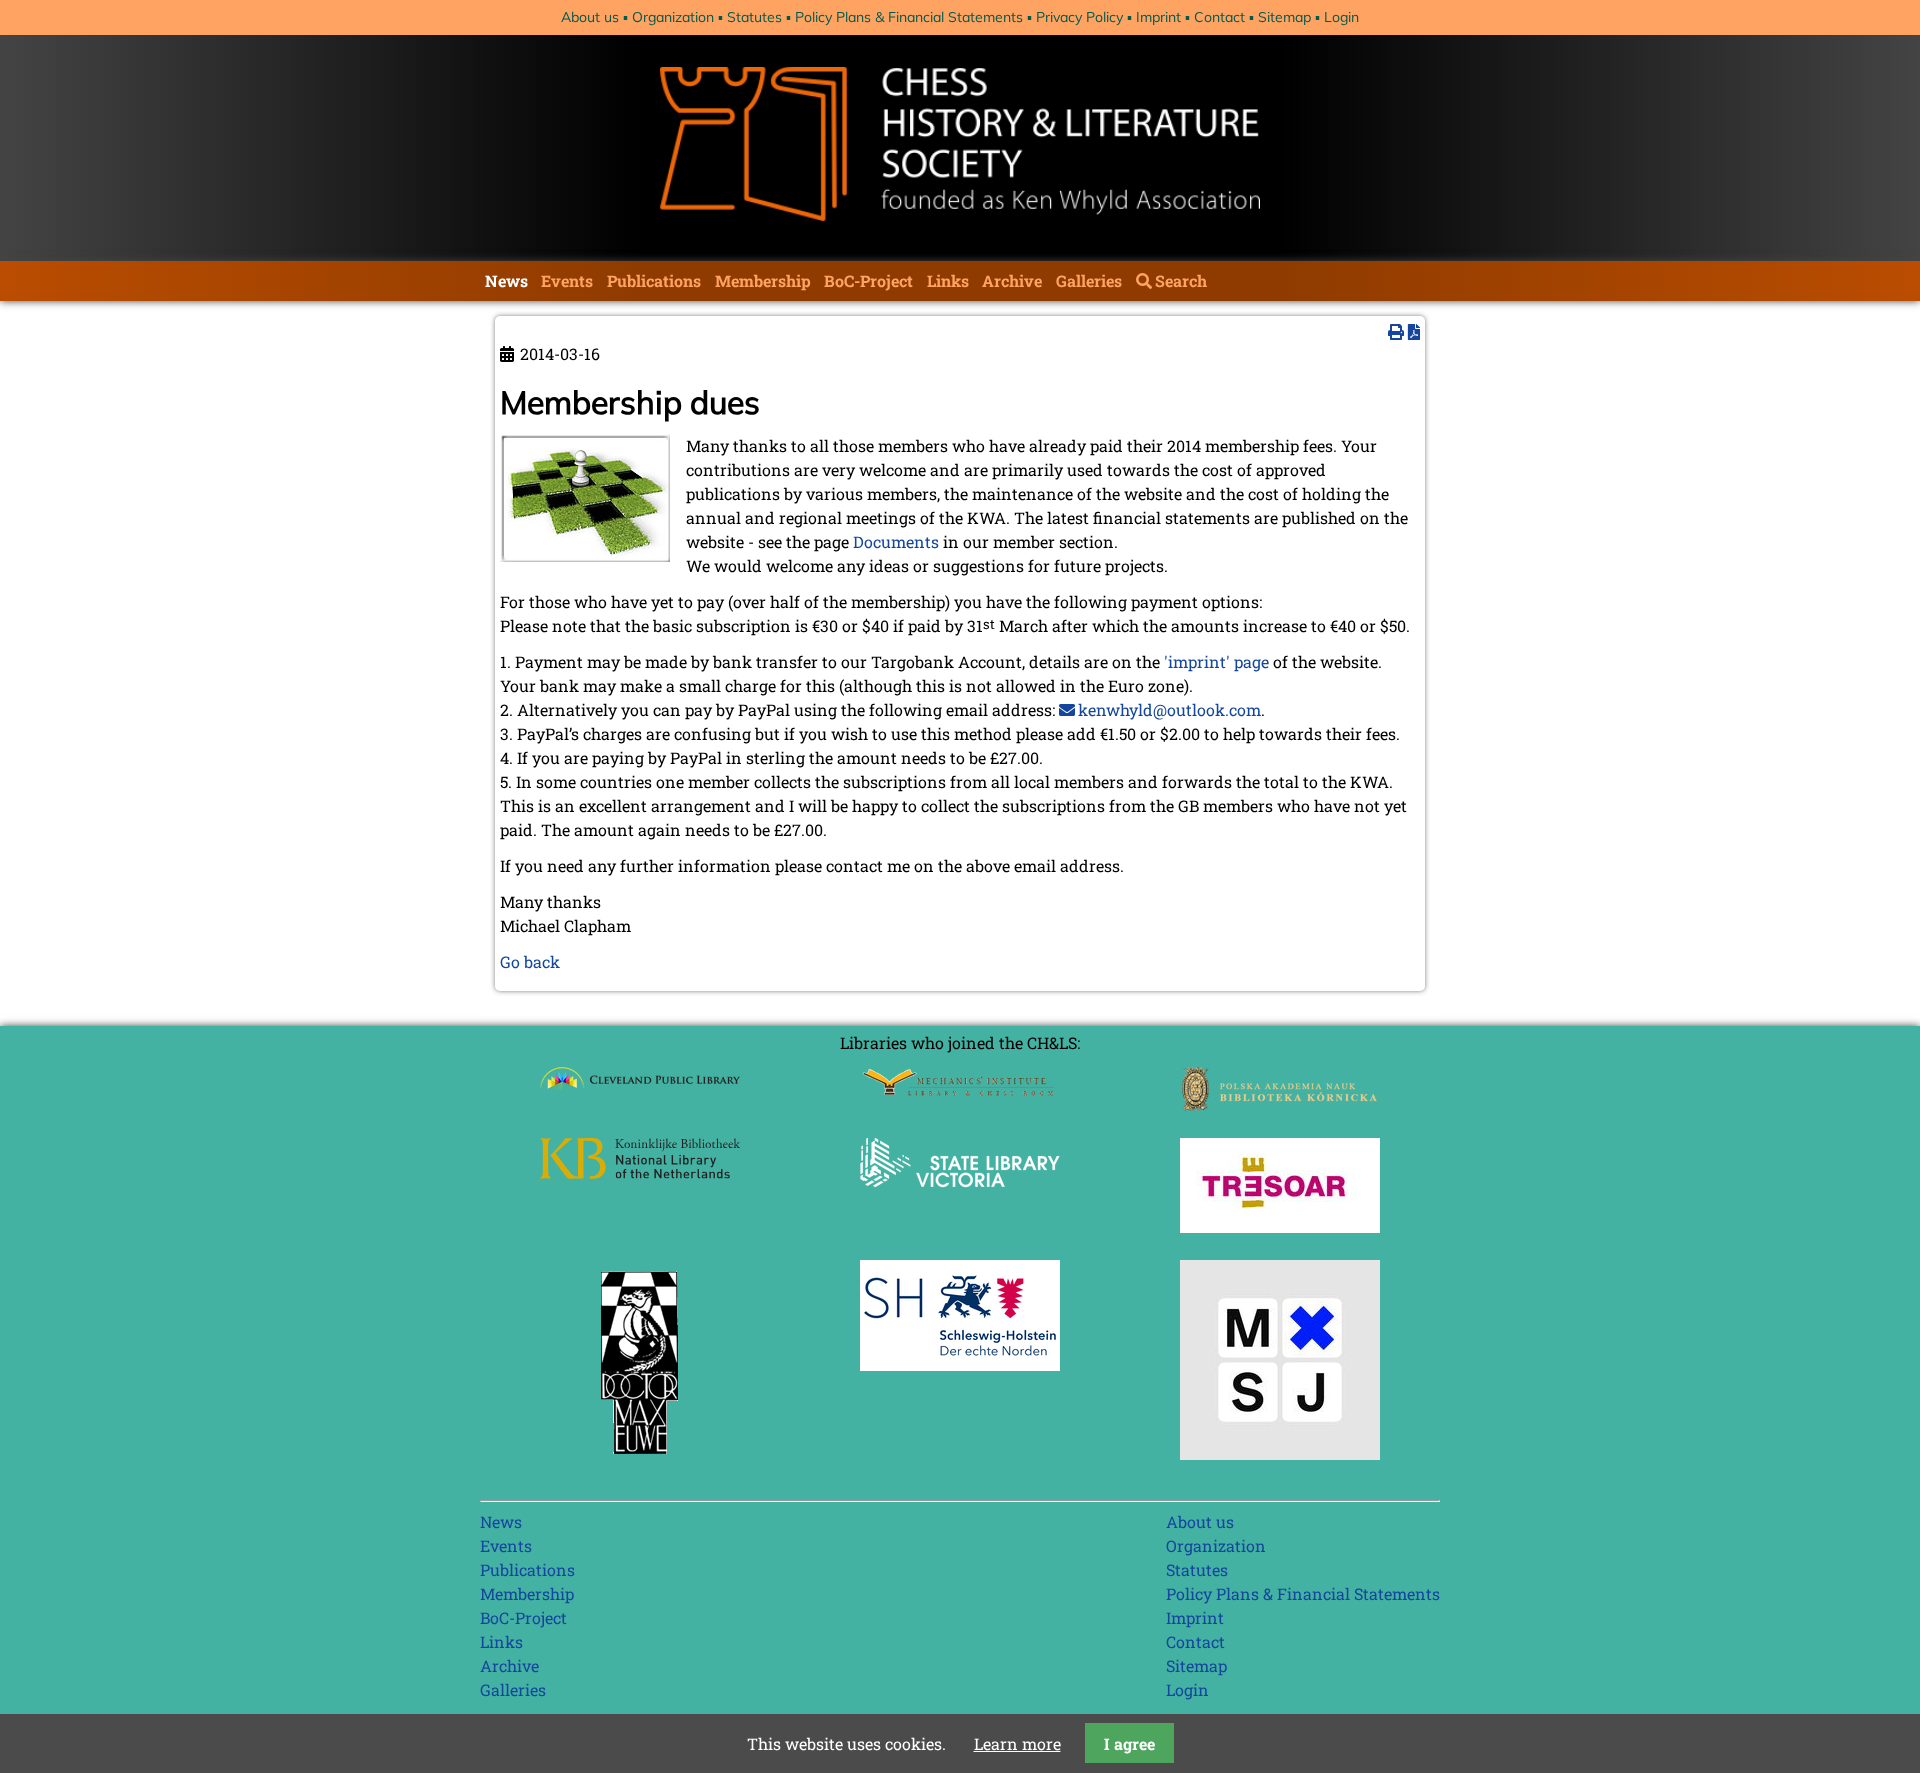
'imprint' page (1216, 661)
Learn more (1017, 1743)
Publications (654, 280)
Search (1181, 280)
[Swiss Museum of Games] (1280, 1453)
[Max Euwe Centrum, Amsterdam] (640, 1458)
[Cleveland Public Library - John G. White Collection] (640, 1091)
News (506, 280)
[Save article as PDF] (1414, 331)
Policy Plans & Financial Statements (909, 17)
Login (1341, 17)
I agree (1129, 1743)
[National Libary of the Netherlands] (640, 1172)
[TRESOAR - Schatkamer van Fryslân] (1280, 1226)
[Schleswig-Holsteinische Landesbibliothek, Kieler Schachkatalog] (960, 1364)
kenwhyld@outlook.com (1169, 709)
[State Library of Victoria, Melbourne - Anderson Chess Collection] (960, 1198)
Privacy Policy (1079, 17)
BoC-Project (868, 280)
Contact (1219, 17)
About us (590, 17)
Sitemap (1284, 17)
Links (948, 280)
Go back (530, 961)
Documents (896, 541)
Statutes (754, 17)
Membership (763, 280)
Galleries (1089, 280)
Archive (1012, 280)
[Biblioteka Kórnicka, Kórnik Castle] (1280, 1104)
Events (567, 280)
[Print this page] (1396, 331)
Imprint (1158, 17)
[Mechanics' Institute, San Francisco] (960, 1090)
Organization (673, 17)
